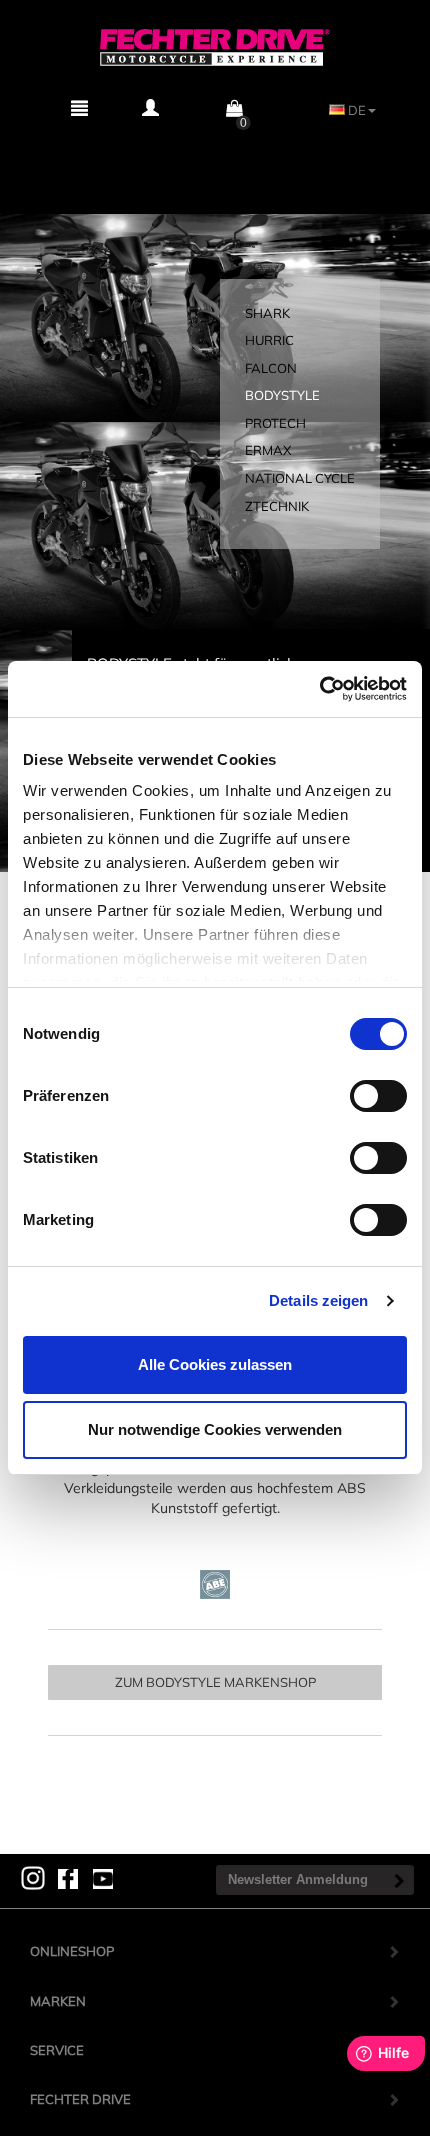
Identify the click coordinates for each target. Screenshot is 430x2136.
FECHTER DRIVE (80, 2099)
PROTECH (275, 423)
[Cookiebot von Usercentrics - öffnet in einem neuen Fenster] (319, 689)
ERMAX (268, 450)
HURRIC (269, 340)
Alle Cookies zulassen (215, 1364)
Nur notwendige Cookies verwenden (215, 1429)
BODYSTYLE (282, 395)
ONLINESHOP (72, 1951)
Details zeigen (318, 1300)
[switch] (378, 1096)
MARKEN (58, 2001)
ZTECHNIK (277, 506)
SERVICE (57, 2050)
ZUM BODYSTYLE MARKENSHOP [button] (215, 1682)
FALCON (271, 368)
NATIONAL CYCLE (300, 478)
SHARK (267, 313)
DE (355, 110)
